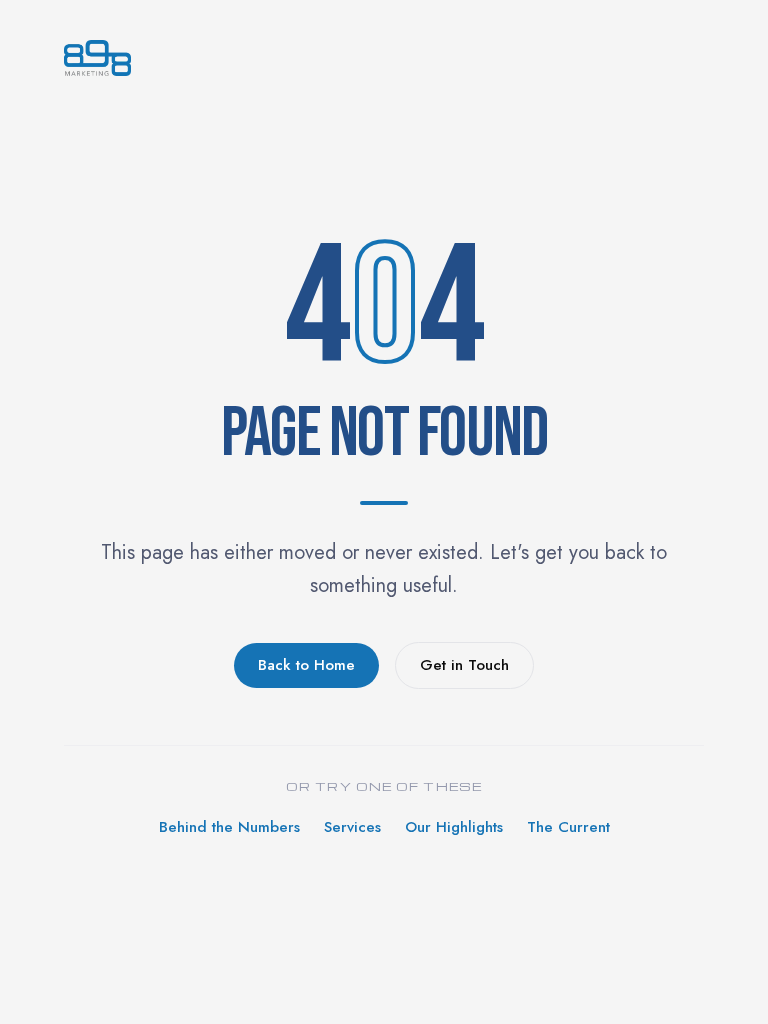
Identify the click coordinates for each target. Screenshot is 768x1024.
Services (352, 827)
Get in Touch (464, 665)
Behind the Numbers (229, 827)
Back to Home (306, 665)
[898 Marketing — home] (384, 58)
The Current (568, 827)
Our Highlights (454, 827)
